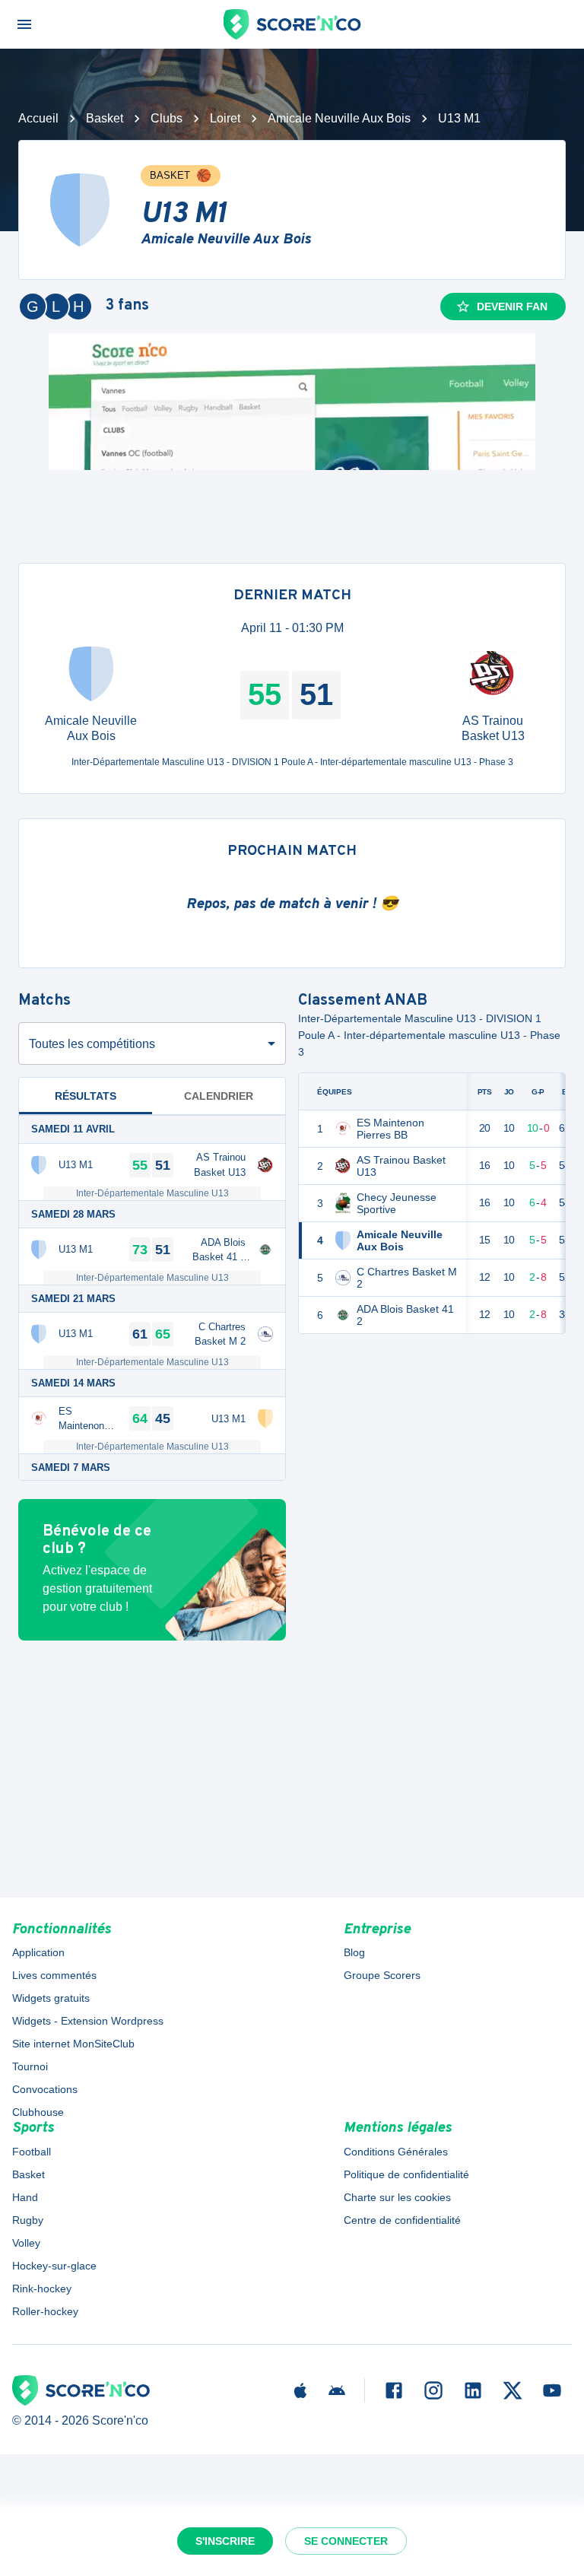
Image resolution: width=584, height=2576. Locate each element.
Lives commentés (54, 1975)
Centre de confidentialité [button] (402, 2220)
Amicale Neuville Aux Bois (339, 118)
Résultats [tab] (86, 1096)
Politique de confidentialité (406, 2174)
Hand (25, 2197)
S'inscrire (225, 2541)
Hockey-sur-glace (54, 2266)
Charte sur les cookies (397, 2197)
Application (38, 1952)
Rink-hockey (42, 2289)
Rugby (28, 2220)
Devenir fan (512, 307)
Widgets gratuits (51, 1998)
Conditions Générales (396, 2152)
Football (32, 2152)
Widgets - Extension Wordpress (88, 2021)
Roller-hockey (45, 2311)
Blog (354, 1952)
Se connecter (346, 2541)
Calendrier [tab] (219, 1096)
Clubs (167, 118)
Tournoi (30, 2066)
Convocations (45, 2089)
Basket (105, 118)
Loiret (225, 118)
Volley (26, 2243)
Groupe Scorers (382, 1975)
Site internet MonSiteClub (73, 2044)
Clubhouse (38, 2112)
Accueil (38, 118)
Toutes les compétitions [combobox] (92, 1044)
